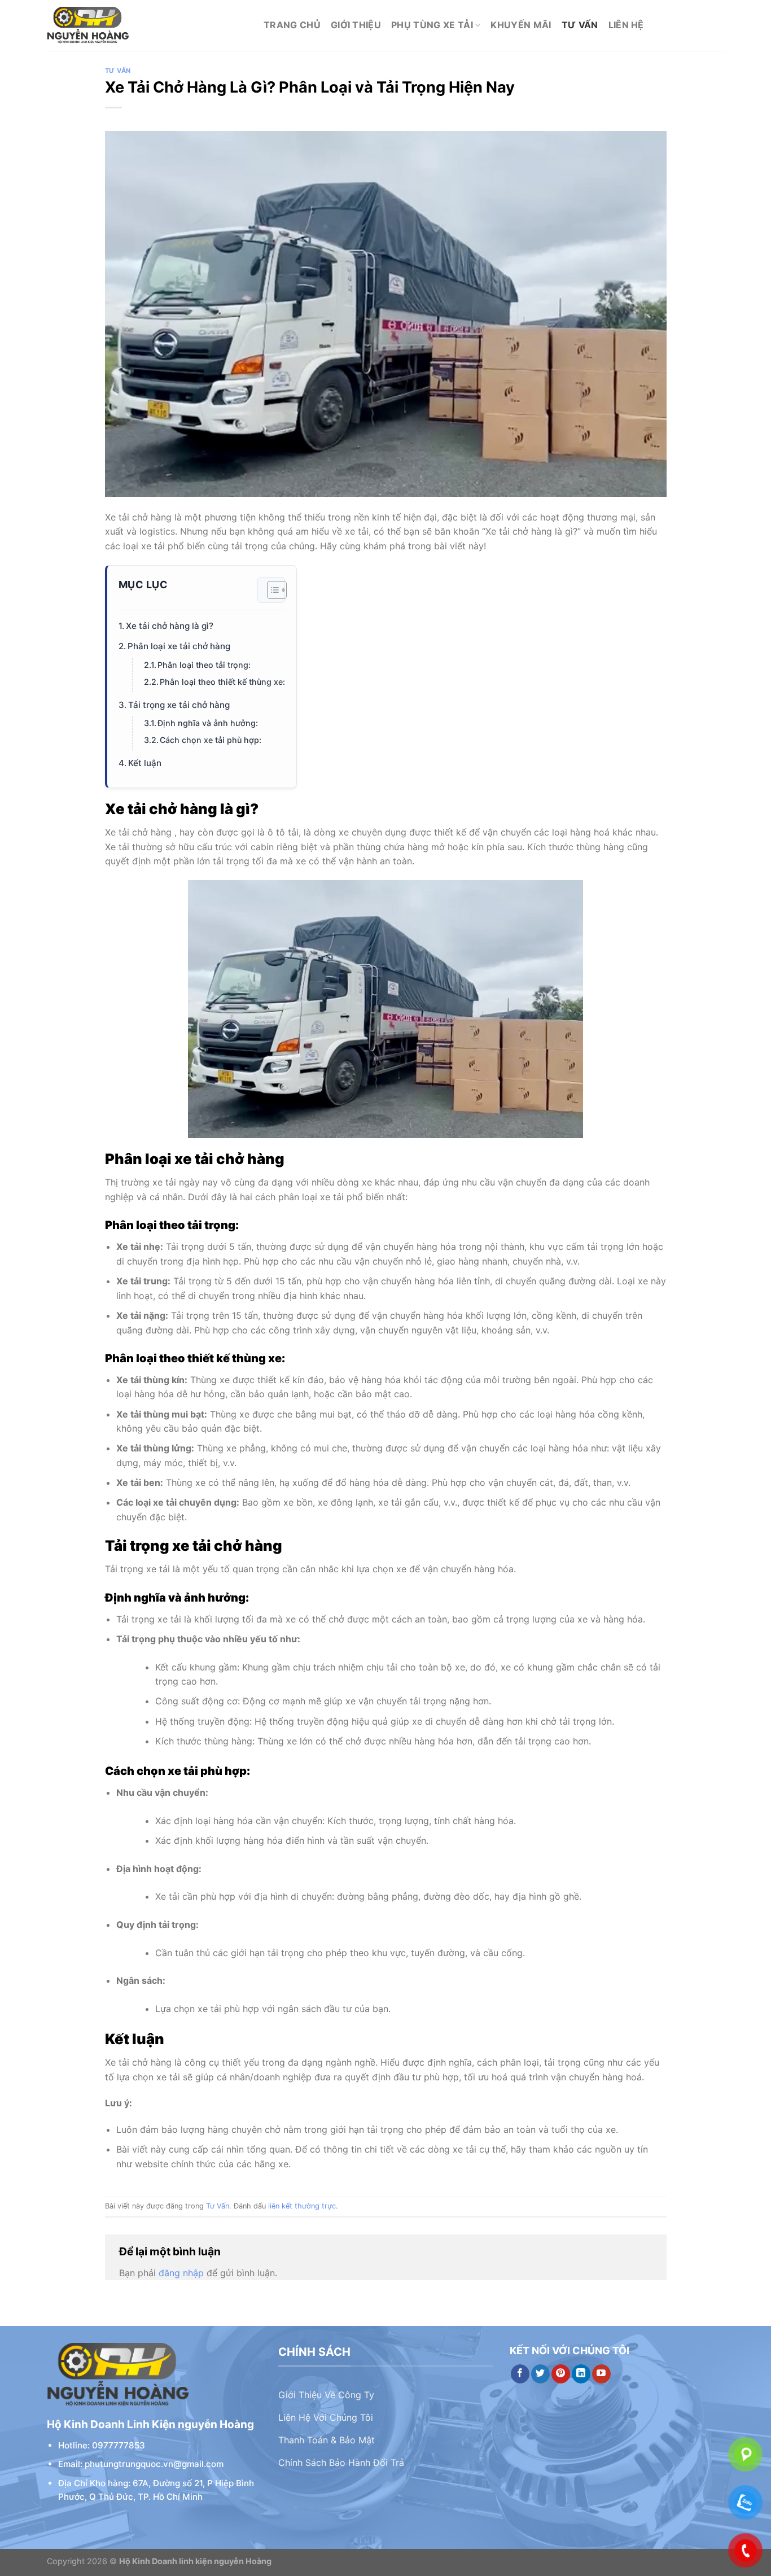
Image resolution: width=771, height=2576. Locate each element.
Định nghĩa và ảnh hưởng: (208, 723)
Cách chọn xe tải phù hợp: (211, 740)
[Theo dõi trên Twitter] (540, 2374)
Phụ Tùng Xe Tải (432, 25)
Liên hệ (626, 25)
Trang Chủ (292, 25)
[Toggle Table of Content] (271, 590)
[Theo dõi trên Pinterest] (561, 2374)
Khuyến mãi (521, 25)
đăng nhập (181, 2273)
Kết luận (145, 763)
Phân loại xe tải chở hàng (179, 646)
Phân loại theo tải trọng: (204, 665)
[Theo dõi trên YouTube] (601, 2374)
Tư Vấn (580, 25)
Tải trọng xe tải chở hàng (179, 705)
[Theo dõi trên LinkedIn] (581, 2374)
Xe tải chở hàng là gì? (170, 626)
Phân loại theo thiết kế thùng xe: (222, 682)
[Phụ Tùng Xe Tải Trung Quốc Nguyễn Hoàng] (147, 25)
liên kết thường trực (302, 2206)
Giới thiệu (356, 25)
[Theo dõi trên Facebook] (520, 2374)
